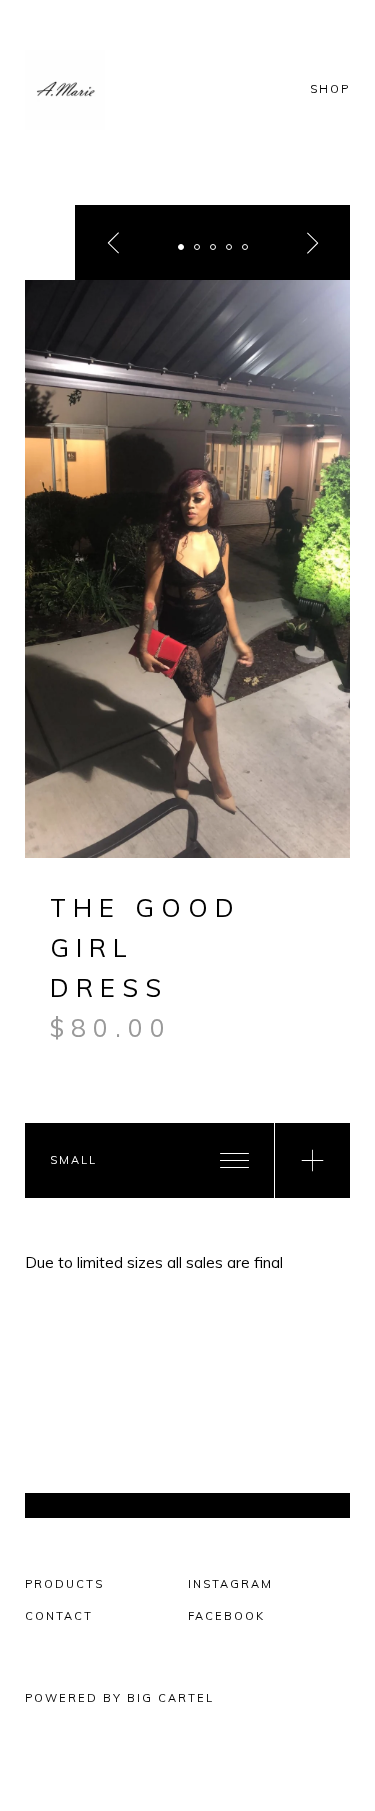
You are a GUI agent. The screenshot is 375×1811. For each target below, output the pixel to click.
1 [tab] (181, 247)
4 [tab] (229, 247)
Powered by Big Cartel (119, 1698)
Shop (330, 90)
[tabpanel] (187, 569)
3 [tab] (213, 247)
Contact (59, 1616)
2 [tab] (197, 247)
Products (64, 1584)
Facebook (226, 1616)
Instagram (230, 1584)
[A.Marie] (90, 90)
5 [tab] (245, 247)
